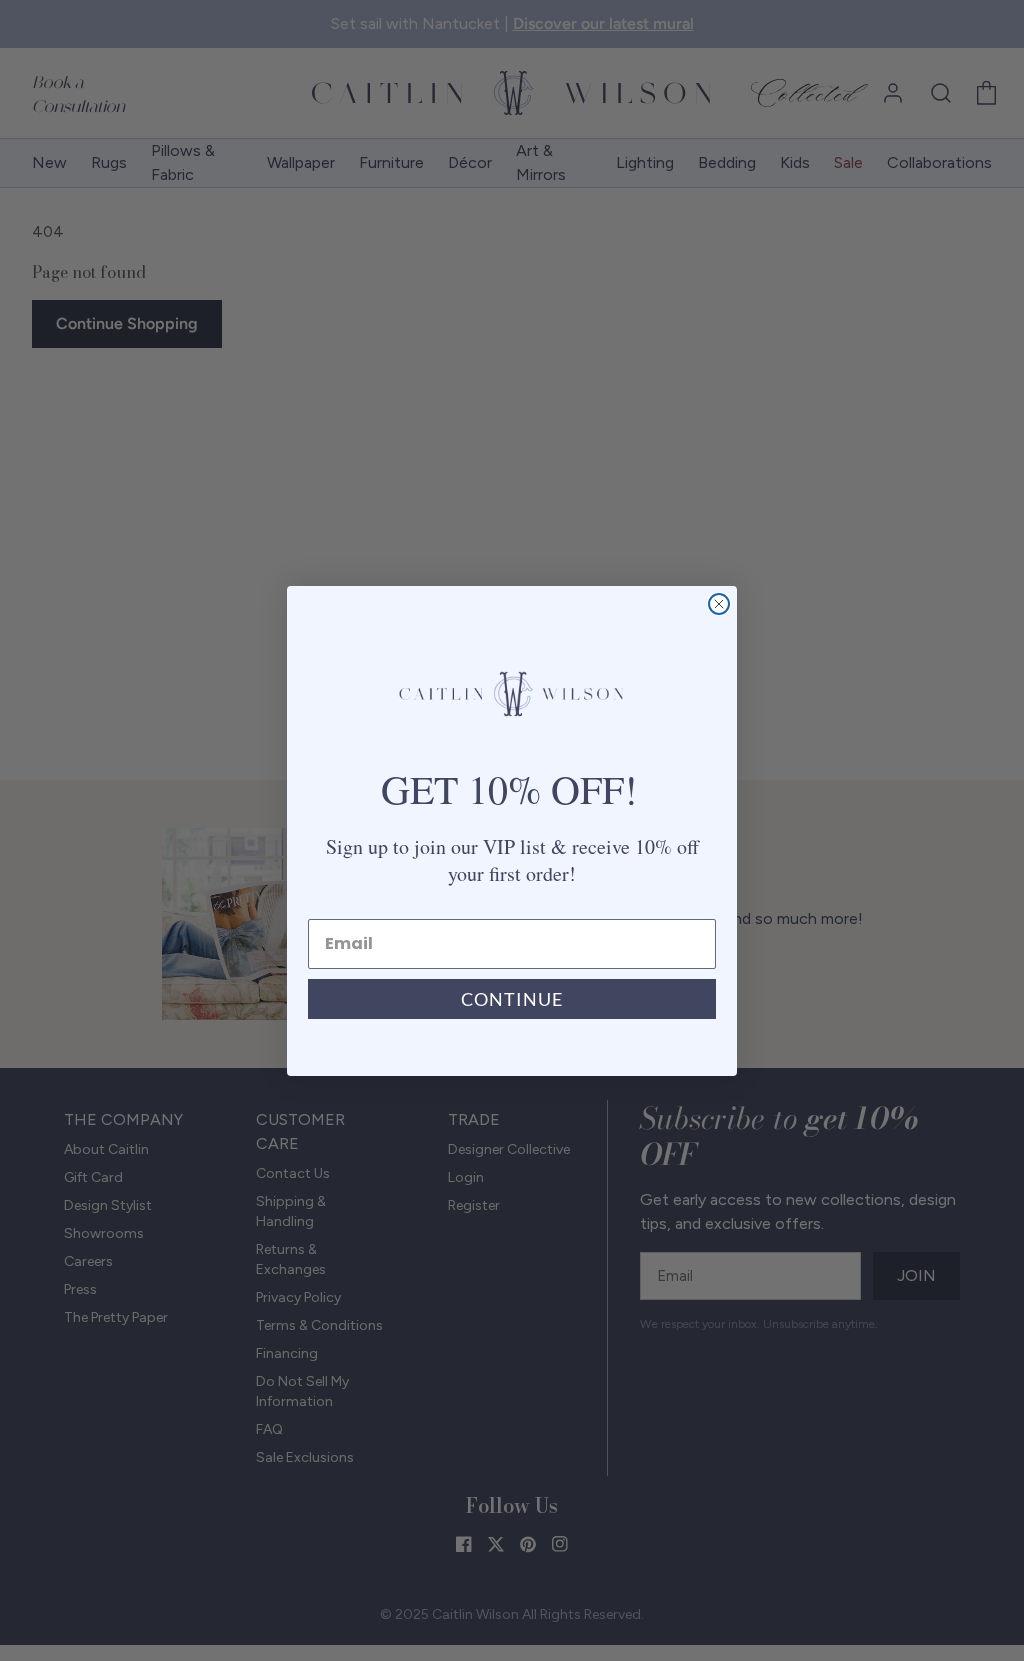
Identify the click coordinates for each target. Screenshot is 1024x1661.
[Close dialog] (719, 604)
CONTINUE (512, 999)
